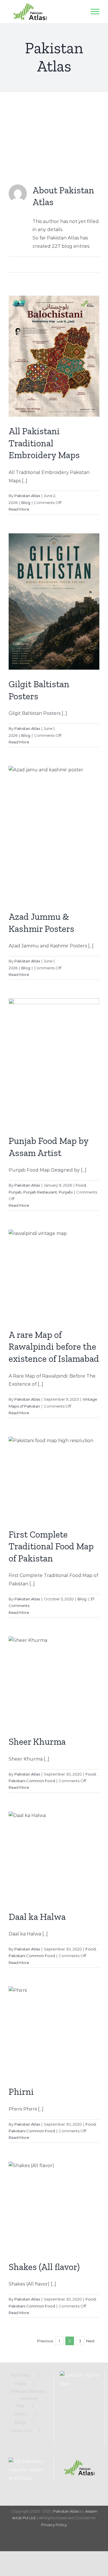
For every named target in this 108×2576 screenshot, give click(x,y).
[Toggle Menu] (95, 12)
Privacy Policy (54, 2525)
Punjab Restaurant (40, 1192)
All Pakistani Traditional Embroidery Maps (44, 443)
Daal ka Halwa (37, 1917)
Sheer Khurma (37, 1742)
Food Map (20, 2375)
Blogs (20, 2422)
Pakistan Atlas (27, 496)
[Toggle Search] (79, 11)
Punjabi (66, 1192)
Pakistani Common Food (32, 1781)
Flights (20, 2414)
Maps (20, 2384)
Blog (26, 503)
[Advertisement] (54, 130)
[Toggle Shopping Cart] (65, 12)
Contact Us (20, 2431)
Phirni (21, 2092)
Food (81, 1185)
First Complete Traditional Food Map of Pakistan (51, 1546)
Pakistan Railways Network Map (28, 2399)
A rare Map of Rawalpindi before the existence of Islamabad (54, 1347)
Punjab (15, 1192)
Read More (19, 509)
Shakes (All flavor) (44, 2267)
